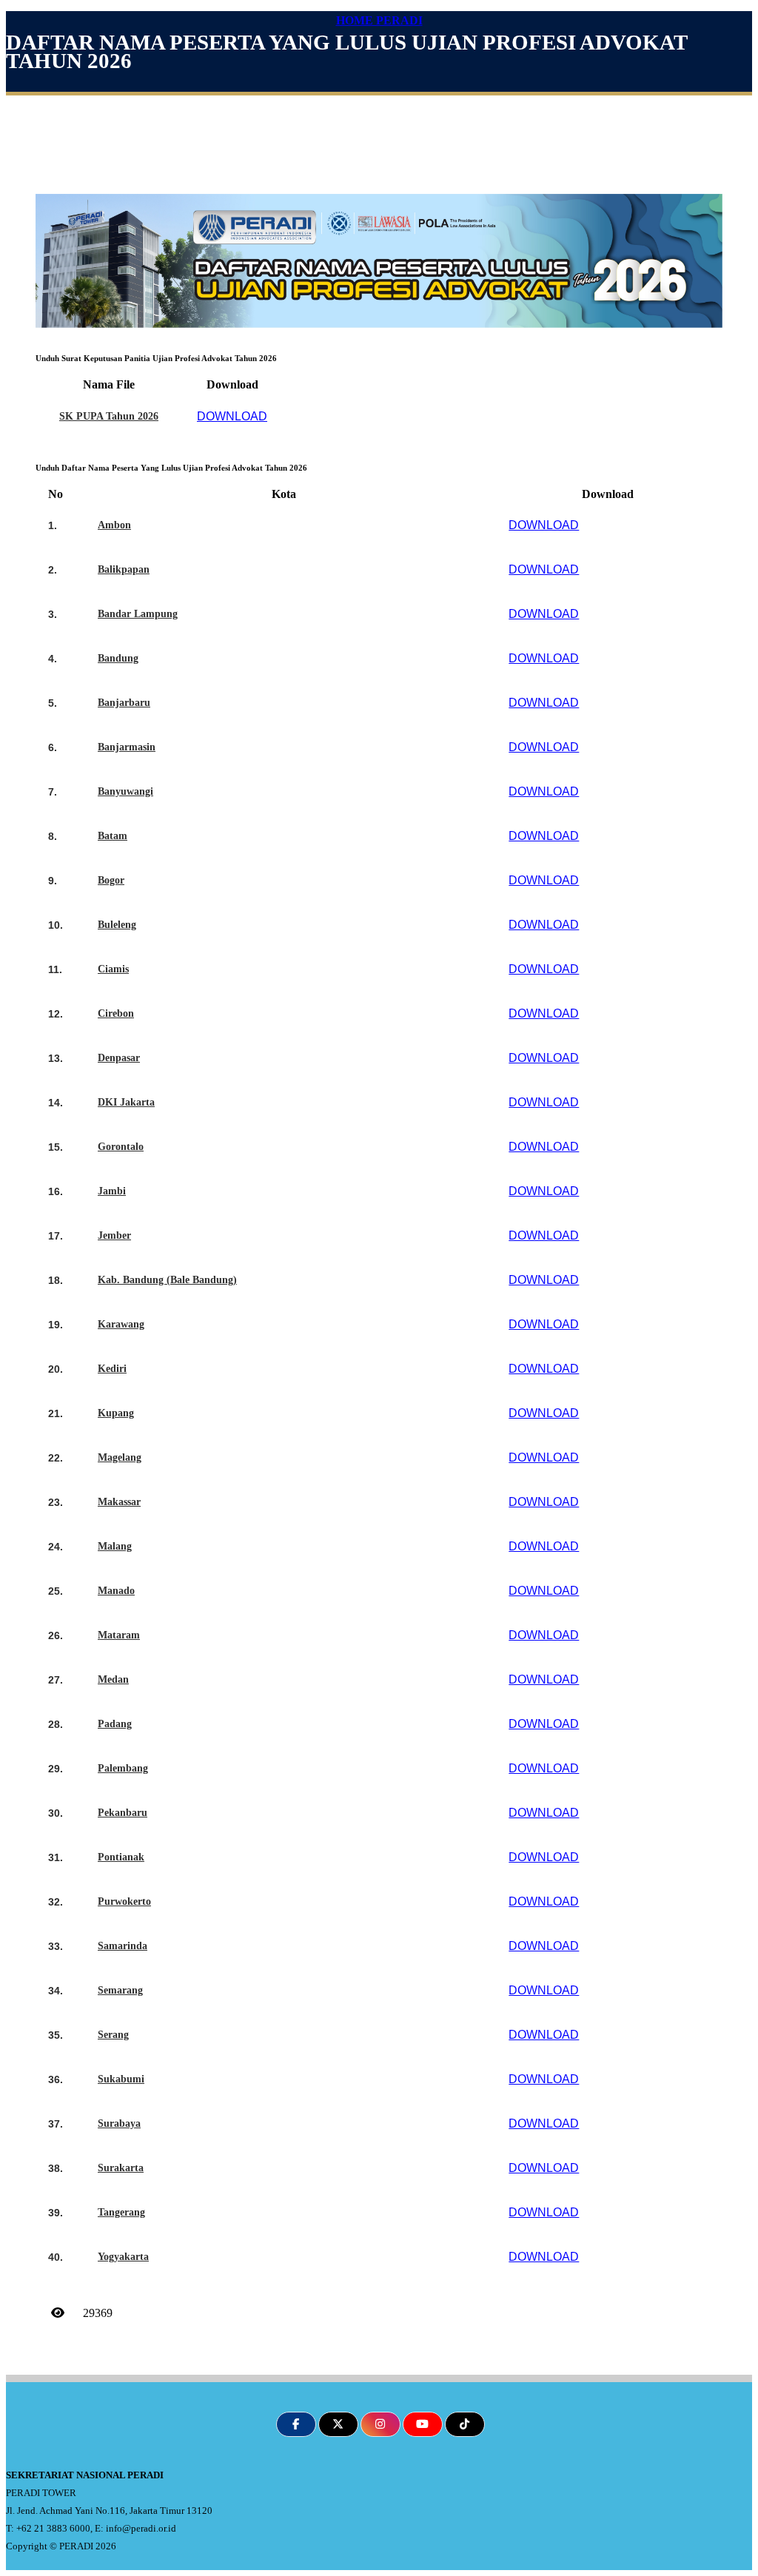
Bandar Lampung (138, 614)
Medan (113, 1679)
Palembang (123, 1768)
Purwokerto (124, 1901)
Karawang (121, 1324)
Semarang (120, 1990)
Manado (116, 1591)
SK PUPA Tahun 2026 (109, 416)
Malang (115, 1546)
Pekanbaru (123, 1813)
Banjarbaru (124, 703)
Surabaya (119, 2123)
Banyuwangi (125, 791)
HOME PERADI (379, 20)
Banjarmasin (127, 747)
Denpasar (119, 1058)
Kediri (112, 1369)
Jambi (112, 1191)
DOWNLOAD (232, 416)
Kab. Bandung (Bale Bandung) (167, 1280)
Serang (113, 2035)
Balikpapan (124, 569)
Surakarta (121, 2168)
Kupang (116, 1413)
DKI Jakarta (126, 1102)
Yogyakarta (123, 2257)
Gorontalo (121, 1147)
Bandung (118, 658)
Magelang (120, 1457)
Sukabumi (121, 2079)
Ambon (114, 525)
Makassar (119, 1502)
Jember (114, 1235)
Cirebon (116, 1013)
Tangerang (121, 2212)
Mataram (119, 1635)
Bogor (111, 880)
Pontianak (121, 1857)
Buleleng (117, 925)
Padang (115, 1724)
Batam (113, 836)
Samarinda (123, 1946)
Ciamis (113, 969)
